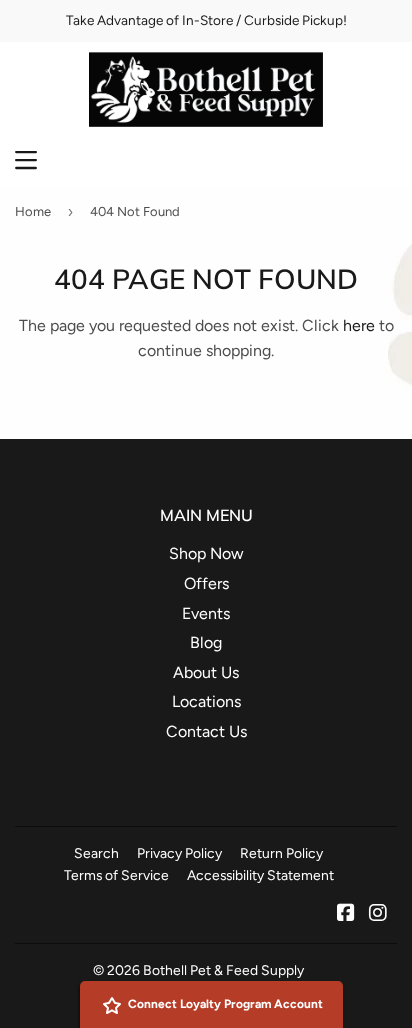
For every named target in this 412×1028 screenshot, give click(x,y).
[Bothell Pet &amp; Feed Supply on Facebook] (346, 914)
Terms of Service (116, 875)
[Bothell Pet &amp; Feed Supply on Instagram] (378, 914)
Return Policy (281, 853)
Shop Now (206, 553)
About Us (206, 672)
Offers (206, 583)
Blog (206, 642)
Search (96, 853)
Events (206, 613)
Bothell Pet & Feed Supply (223, 970)
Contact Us (206, 731)
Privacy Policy (179, 853)
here (359, 325)
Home (33, 211)
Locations (206, 701)
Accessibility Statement (260, 875)
